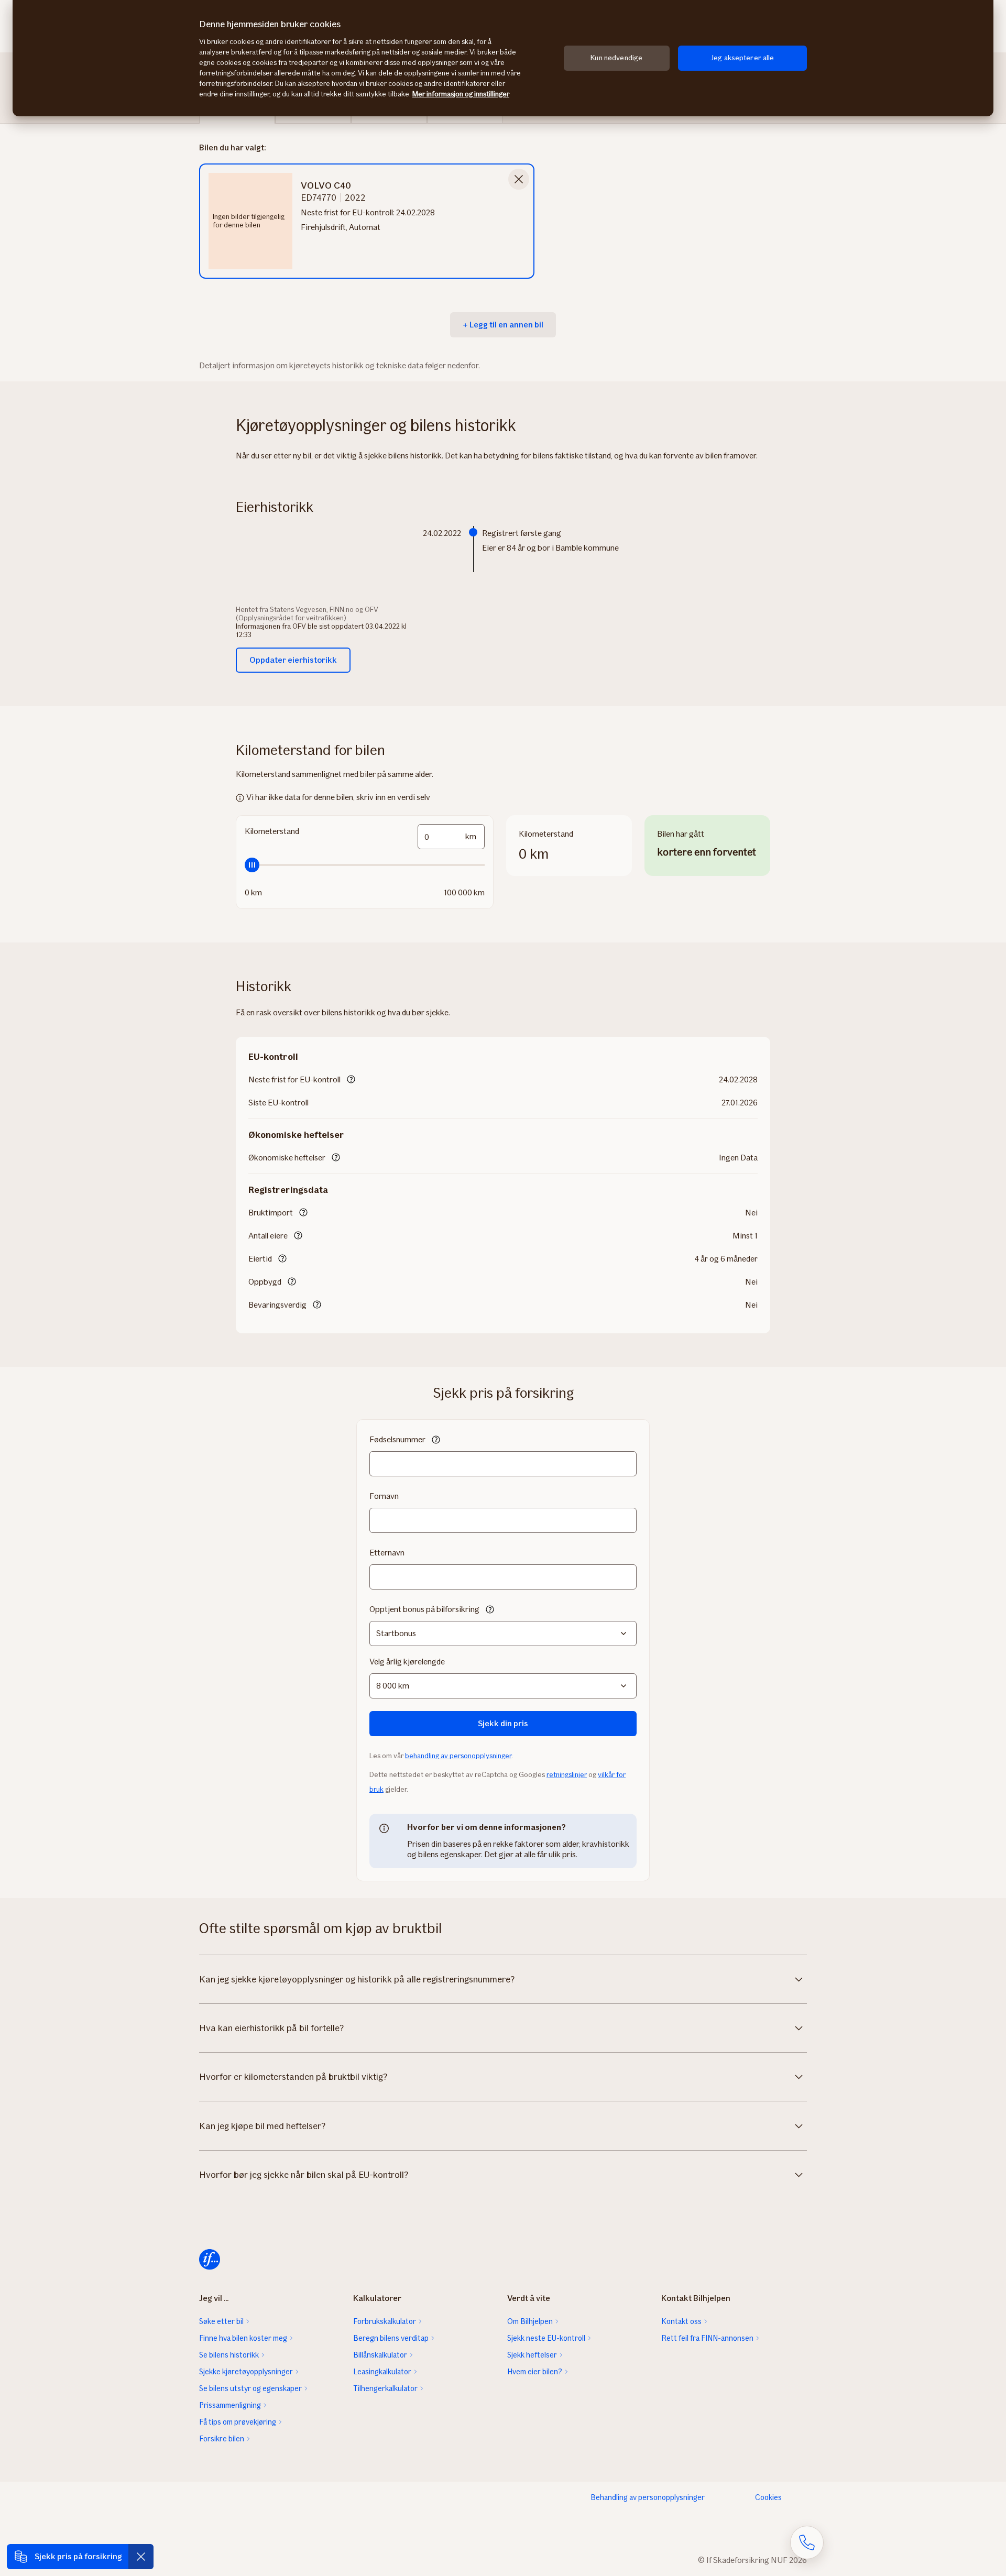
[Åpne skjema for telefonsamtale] (807, 2542)
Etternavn (387, 1553)
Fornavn (384, 1496)
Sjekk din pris (503, 1723)
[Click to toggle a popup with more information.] (351, 1080)
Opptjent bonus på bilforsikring (424, 1609)
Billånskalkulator (380, 2355)
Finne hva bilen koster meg (243, 2338)
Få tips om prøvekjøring (238, 2422)
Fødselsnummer (397, 1439)
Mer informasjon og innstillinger (461, 94)
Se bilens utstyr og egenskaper (250, 2388)
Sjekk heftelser (532, 2355)
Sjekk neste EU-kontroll (546, 2338)
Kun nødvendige (616, 58)
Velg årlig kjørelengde (407, 1662)
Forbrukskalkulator (385, 2321)
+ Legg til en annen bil (503, 325)
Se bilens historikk (229, 2355)
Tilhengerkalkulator (385, 2388)
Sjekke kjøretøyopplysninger (246, 2372)
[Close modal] (519, 179)
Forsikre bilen (222, 2439)
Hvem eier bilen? (535, 2372)
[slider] (365, 865)
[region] (503, 58)
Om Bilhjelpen (530, 2321)
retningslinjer (567, 1775)
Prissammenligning (230, 2405)
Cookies (768, 2497)
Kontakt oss (681, 2321)
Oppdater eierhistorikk (293, 660)
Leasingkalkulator (382, 2372)
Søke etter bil (221, 2321)
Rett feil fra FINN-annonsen (707, 2338)
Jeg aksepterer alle (742, 58)
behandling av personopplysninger (458, 1756)
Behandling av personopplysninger (648, 2497)
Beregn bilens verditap (391, 2338)
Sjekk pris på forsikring (78, 2556)
